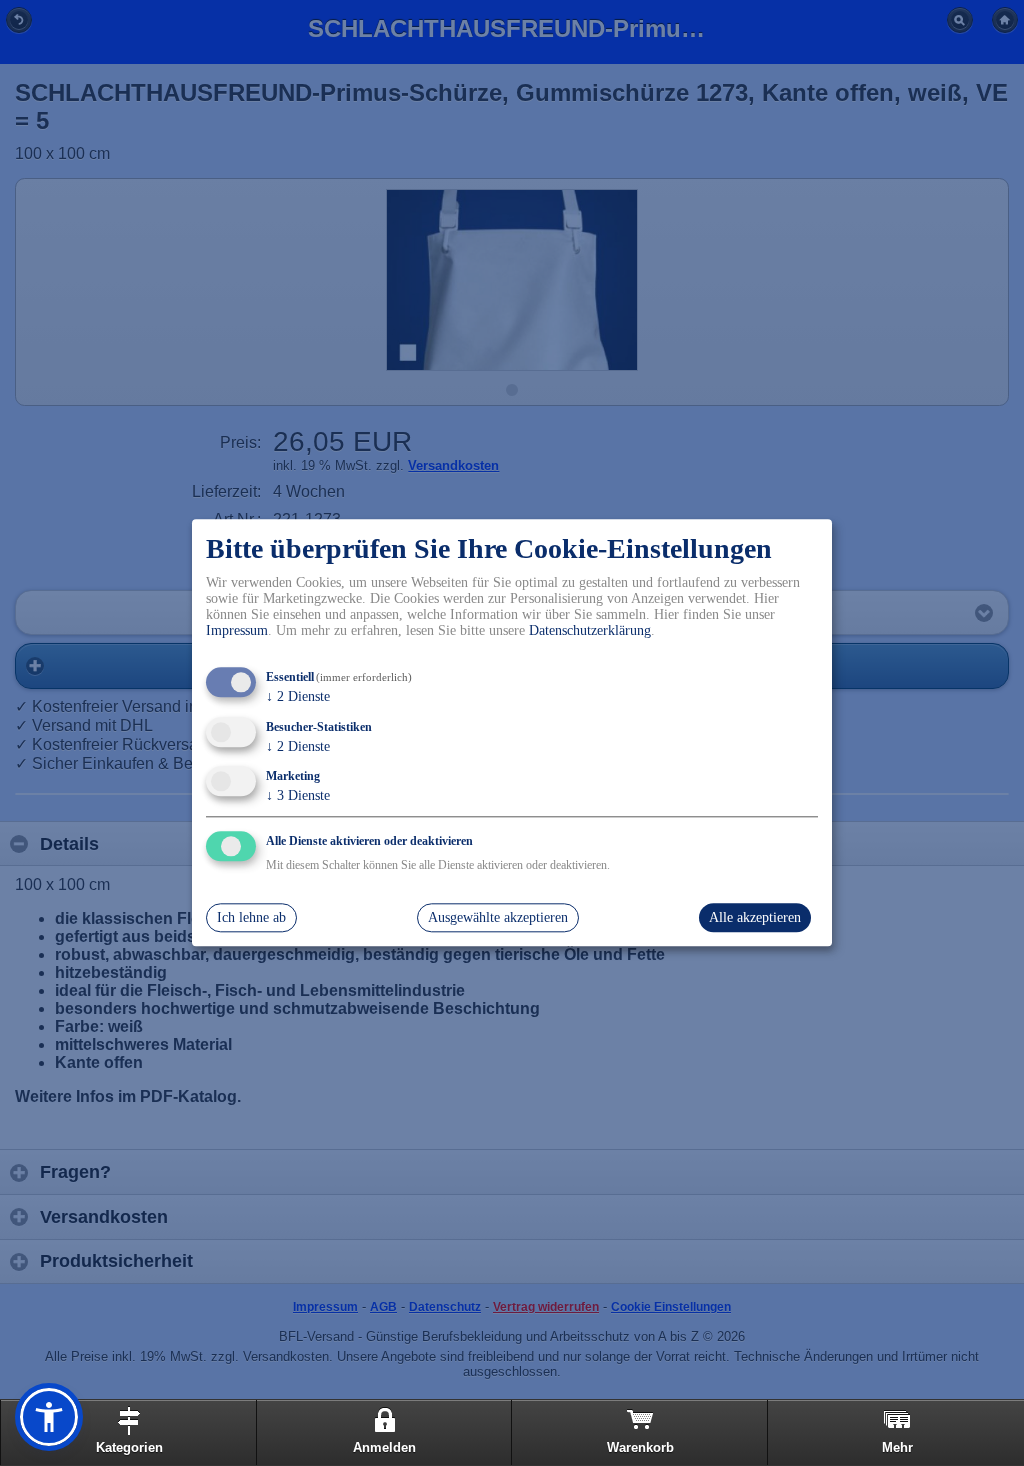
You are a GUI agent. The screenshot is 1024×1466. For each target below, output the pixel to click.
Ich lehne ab (251, 917)
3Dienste (298, 796)
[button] (49, 1417)
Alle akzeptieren (755, 917)
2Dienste (298, 696)
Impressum (237, 630)
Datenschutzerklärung (590, 630)
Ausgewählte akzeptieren (498, 917)
